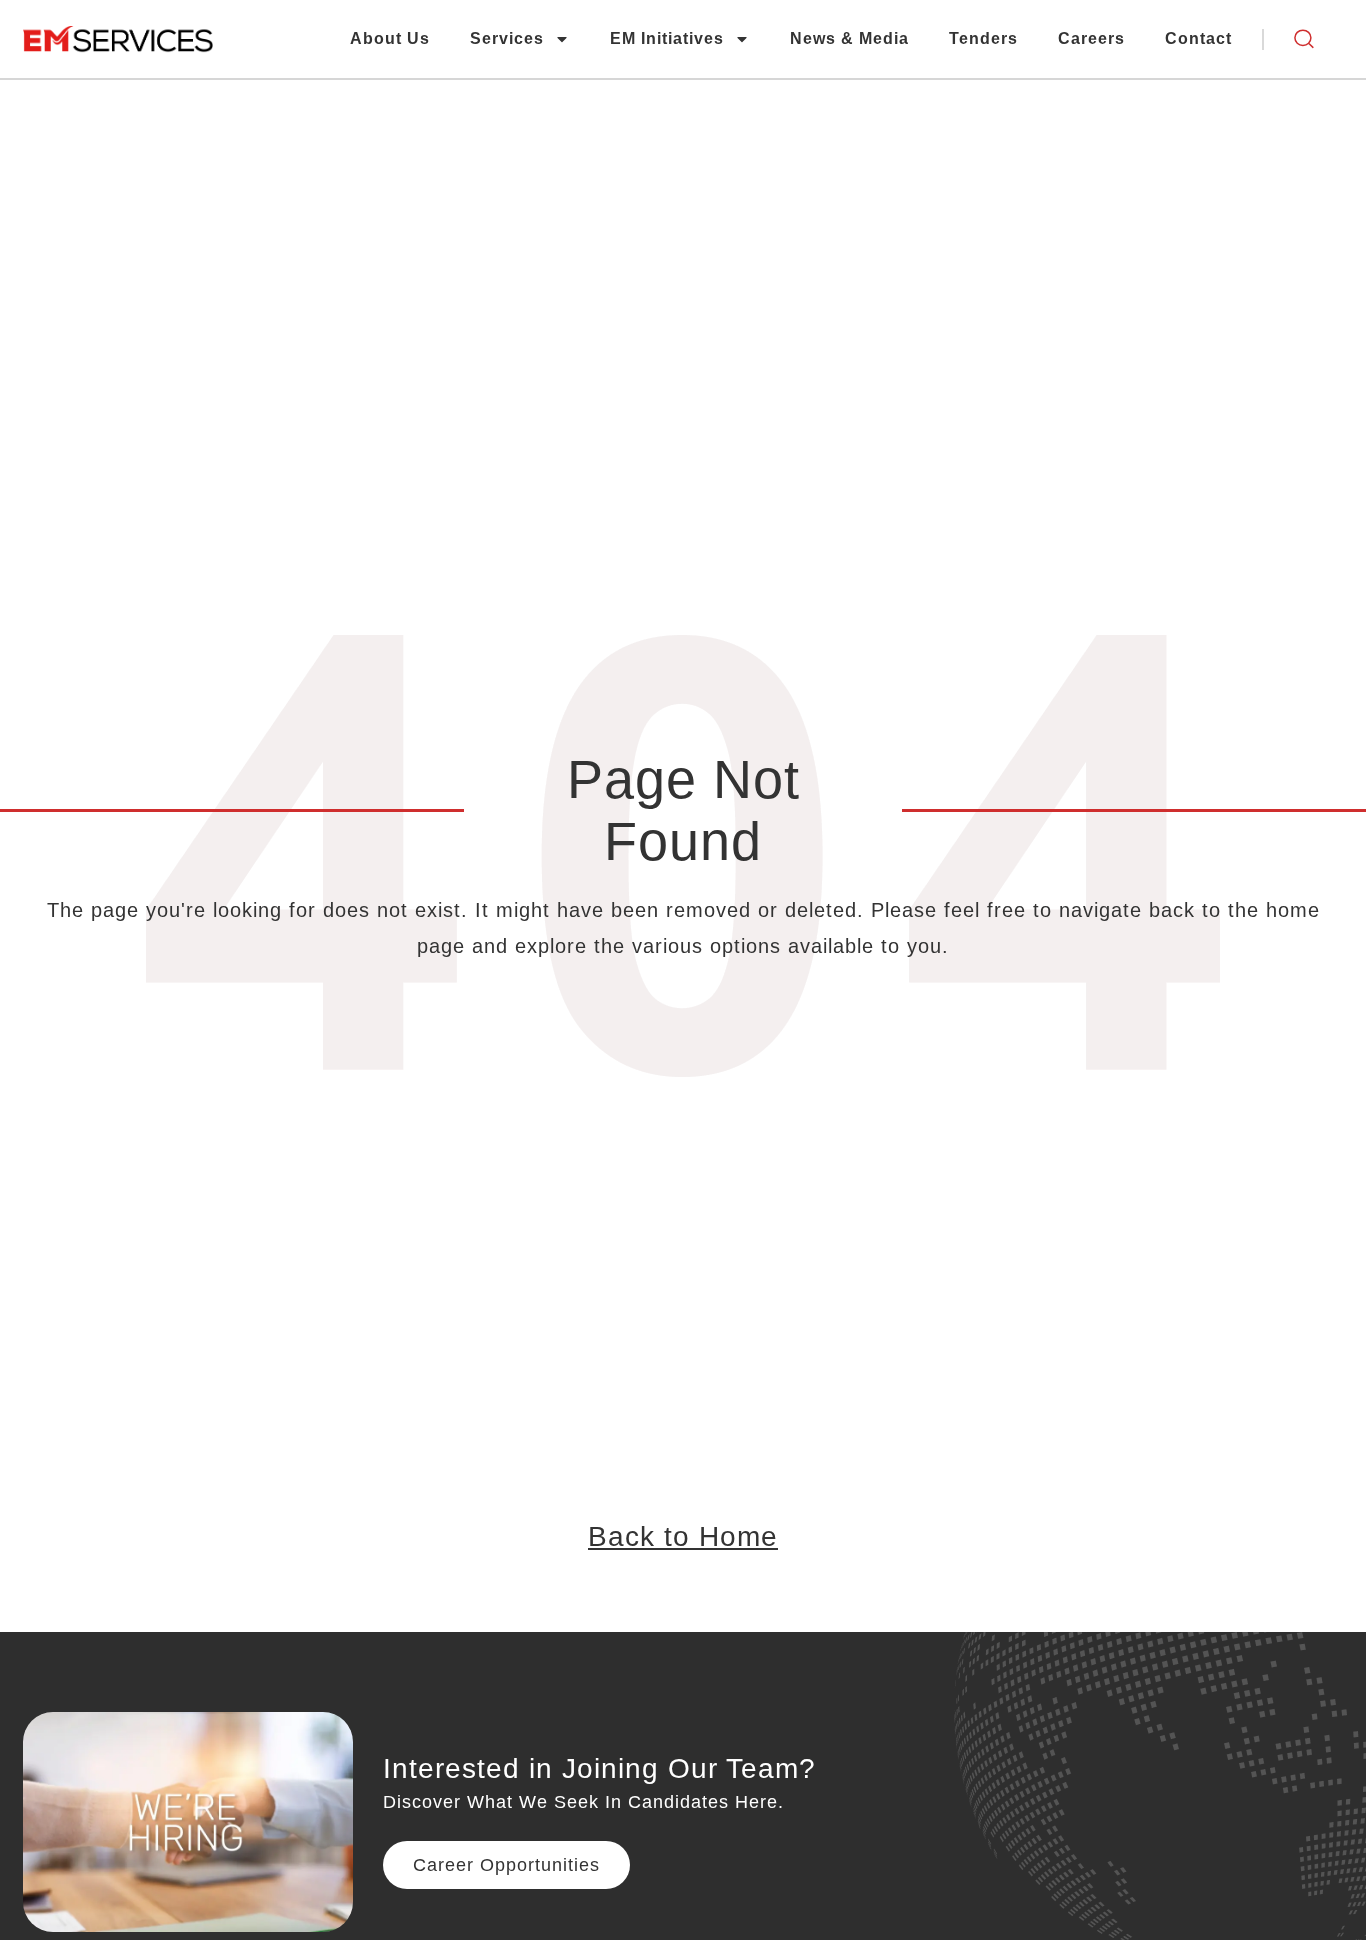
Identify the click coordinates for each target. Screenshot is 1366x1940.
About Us (390, 38)
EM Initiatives (667, 38)
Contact (1198, 38)
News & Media (849, 38)
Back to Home (683, 1536)
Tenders (983, 38)
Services (507, 38)
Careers (1091, 38)
